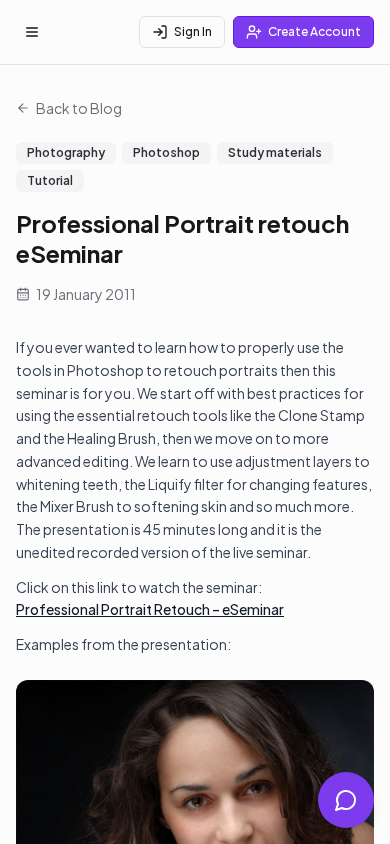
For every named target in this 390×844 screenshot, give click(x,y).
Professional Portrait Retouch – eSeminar (150, 609)
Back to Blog (79, 108)
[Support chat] (346, 800)
